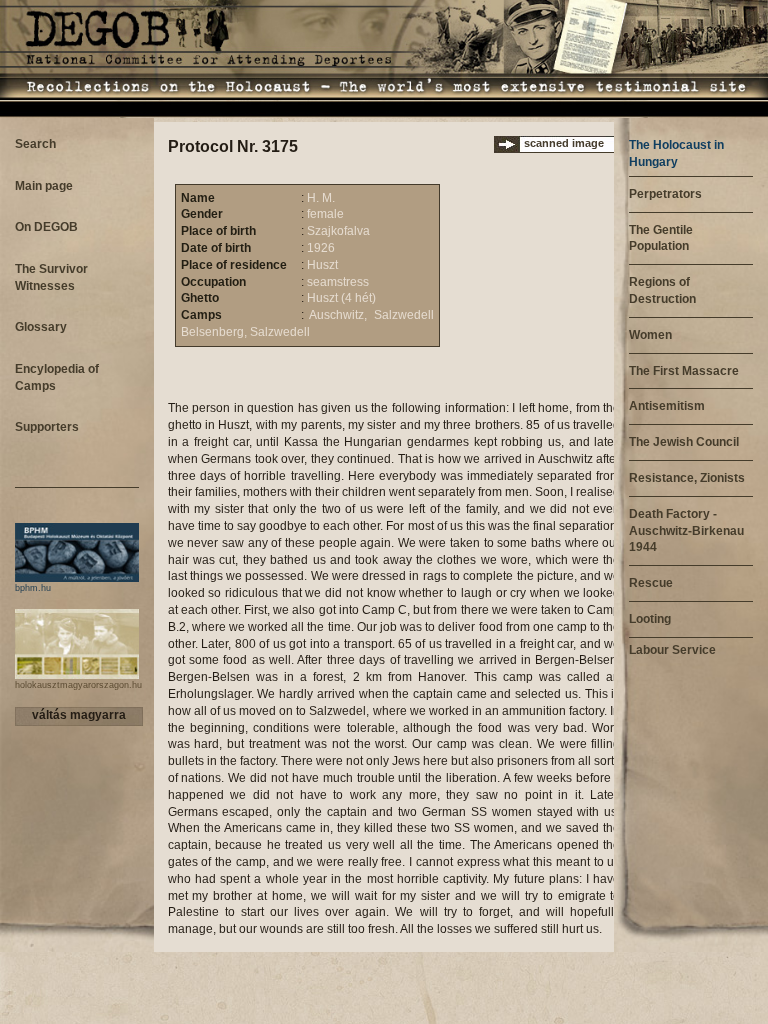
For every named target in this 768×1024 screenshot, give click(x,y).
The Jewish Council (684, 442)
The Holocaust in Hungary (676, 153)
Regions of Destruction (662, 290)
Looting (650, 619)
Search (35, 144)
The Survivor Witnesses (51, 277)
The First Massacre (684, 371)
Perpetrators (665, 194)
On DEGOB (46, 227)
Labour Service (672, 650)
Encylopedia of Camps (57, 377)
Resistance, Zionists (687, 478)
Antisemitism (667, 406)
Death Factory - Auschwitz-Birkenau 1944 (686, 531)
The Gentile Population (661, 238)
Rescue (651, 583)
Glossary (41, 327)
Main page (44, 186)
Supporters (47, 427)
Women (650, 335)
